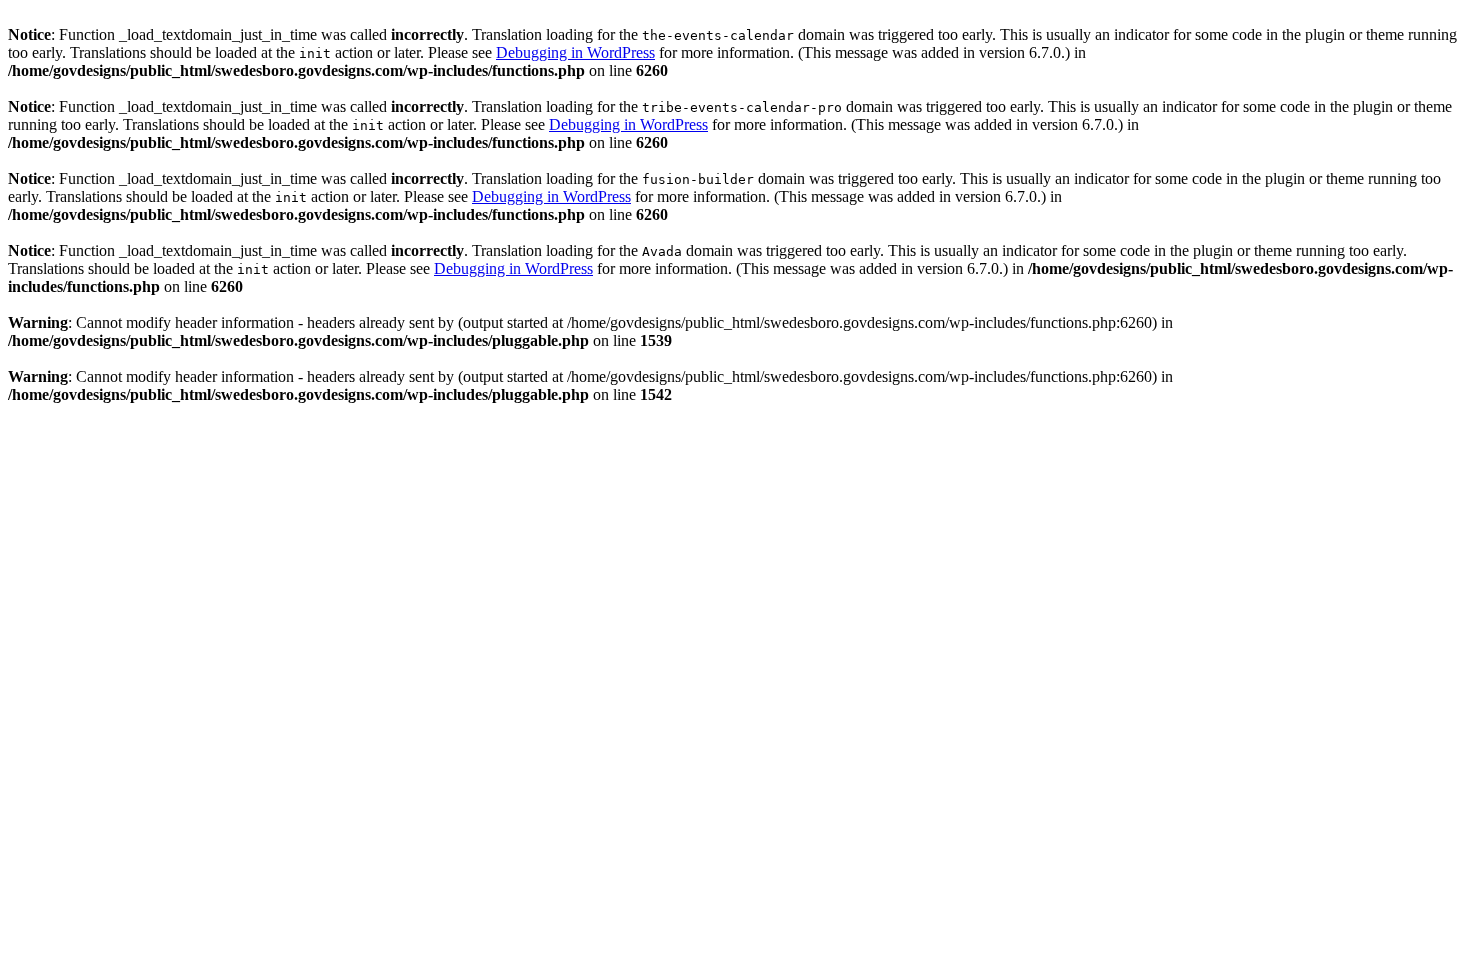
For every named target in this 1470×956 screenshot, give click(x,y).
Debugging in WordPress (575, 52)
